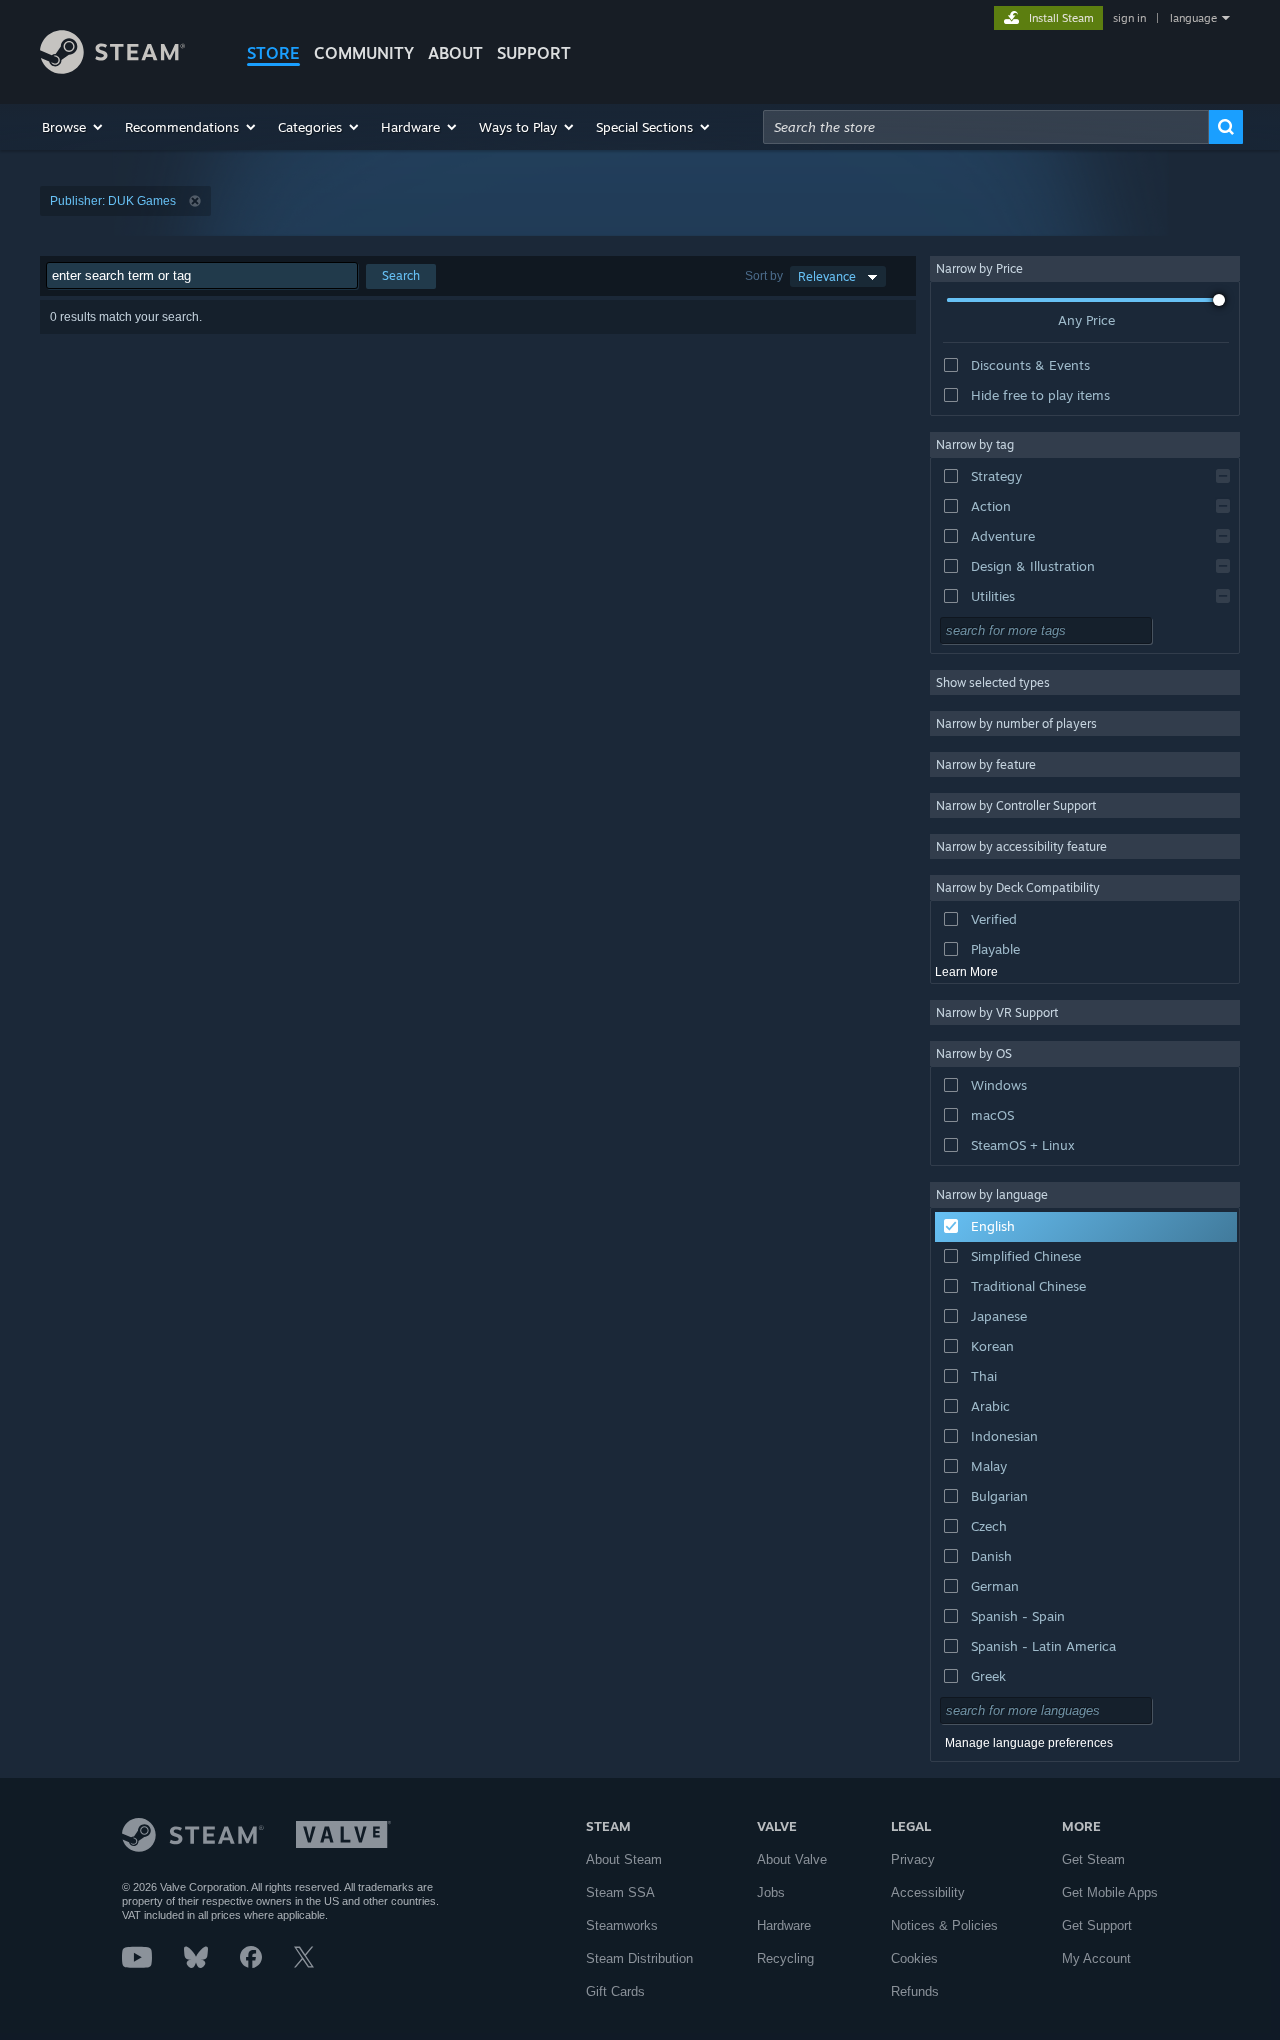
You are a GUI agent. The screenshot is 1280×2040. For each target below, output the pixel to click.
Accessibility (928, 1892)
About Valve (792, 1859)
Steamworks (622, 1925)
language (1193, 18)
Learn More (966, 972)
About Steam (624, 1859)
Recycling (785, 1958)
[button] (73, 127)
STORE (273, 53)
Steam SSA (620, 1892)
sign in (1129, 18)
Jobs (771, 1892)
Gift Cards (615, 1991)
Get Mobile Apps (1110, 1892)
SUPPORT (534, 53)
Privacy (913, 1859)
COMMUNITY (364, 53)
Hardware (784, 1925)
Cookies (914, 1958)
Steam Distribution (639, 1958)
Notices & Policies (944, 1925)
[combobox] (986, 127)
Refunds (915, 1991)
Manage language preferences (1029, 1743)
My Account (1096, 1958)
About (455, 53)
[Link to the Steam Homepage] (112, 68)
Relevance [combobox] (827, 276)
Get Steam (1093, 1859)
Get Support (1097, 1925)
